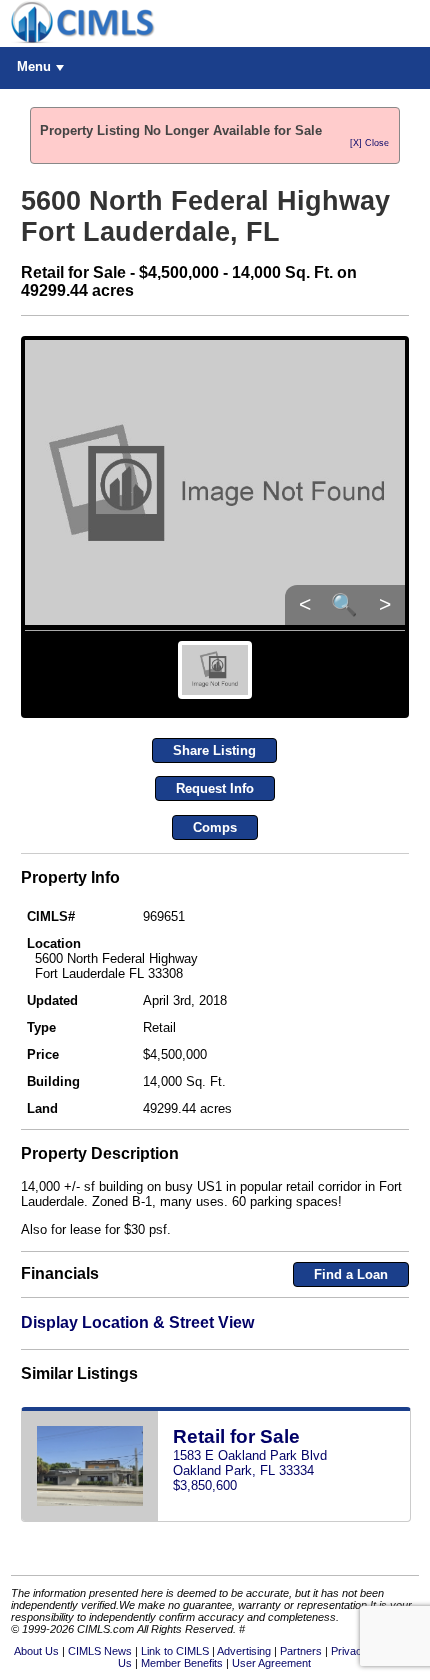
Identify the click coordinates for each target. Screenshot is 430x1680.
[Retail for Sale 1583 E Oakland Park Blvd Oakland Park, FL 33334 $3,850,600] (215, 1517)
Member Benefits (182, 1663)
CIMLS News (100, 1651)
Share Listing (214, 750)
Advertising (244, 1651)
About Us (36, 1651)
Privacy (349, 1651)
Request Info (215, 788)
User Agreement (271, 1663)
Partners (301, 1651)
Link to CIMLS (175, 1651)
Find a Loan (351, 1274)
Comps (215, 827)
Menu (34, 66)
